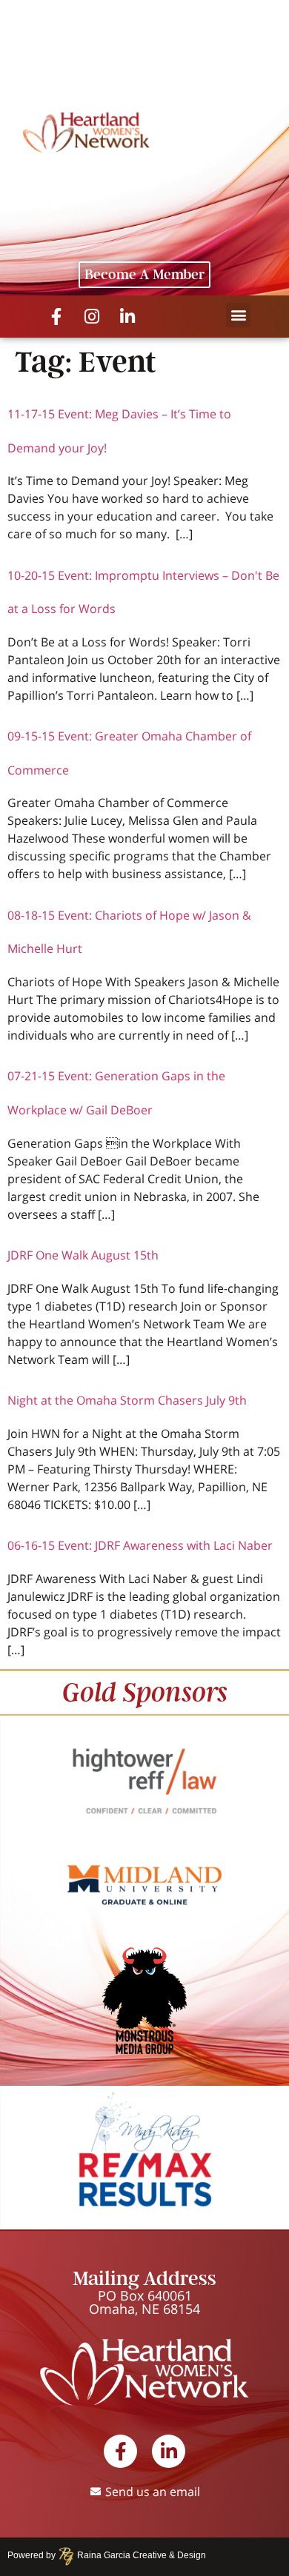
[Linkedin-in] (128, 317)
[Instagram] (92, 317)
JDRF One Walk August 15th (83, 1255)
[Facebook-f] (57, 317)
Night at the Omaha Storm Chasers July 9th (127, 1400)
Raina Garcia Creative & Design (137, 2555)
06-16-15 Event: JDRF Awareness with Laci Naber (140, 1545)
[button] (238, 315)
